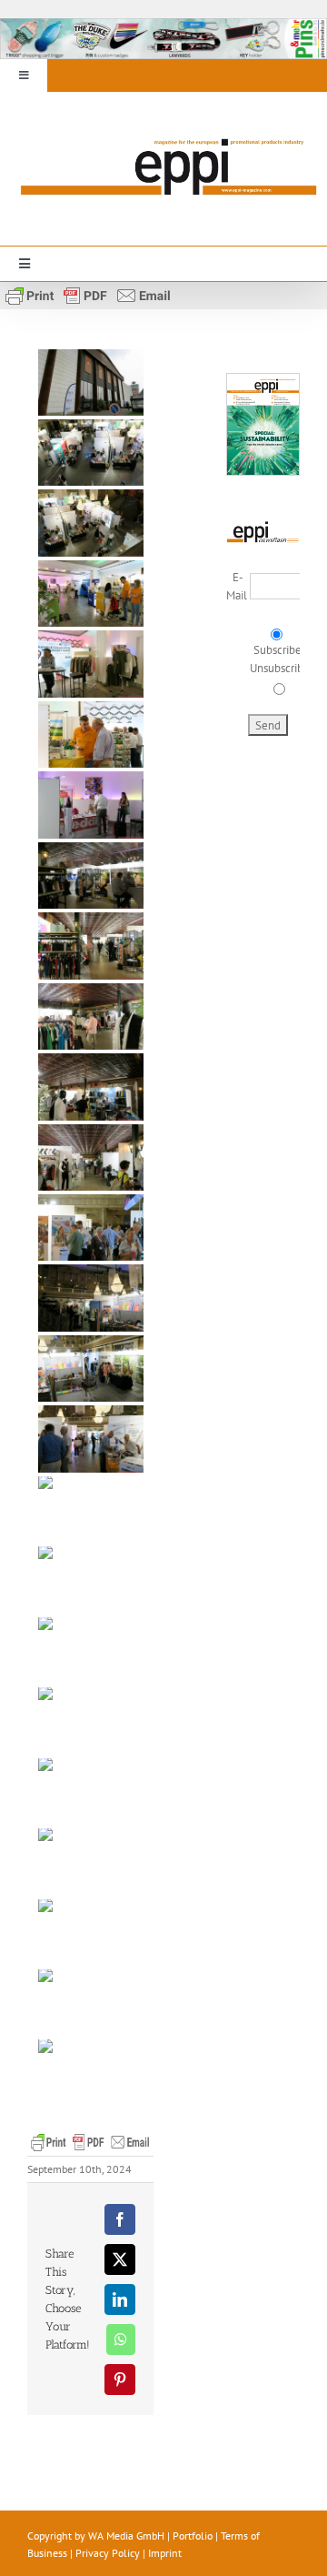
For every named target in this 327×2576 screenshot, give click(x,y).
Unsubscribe (280, 668)
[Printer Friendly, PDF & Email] (88, 294)
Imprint (165, 2553)
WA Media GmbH (126, 2536)
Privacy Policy (108, 2553)
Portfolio (193, 2536)
